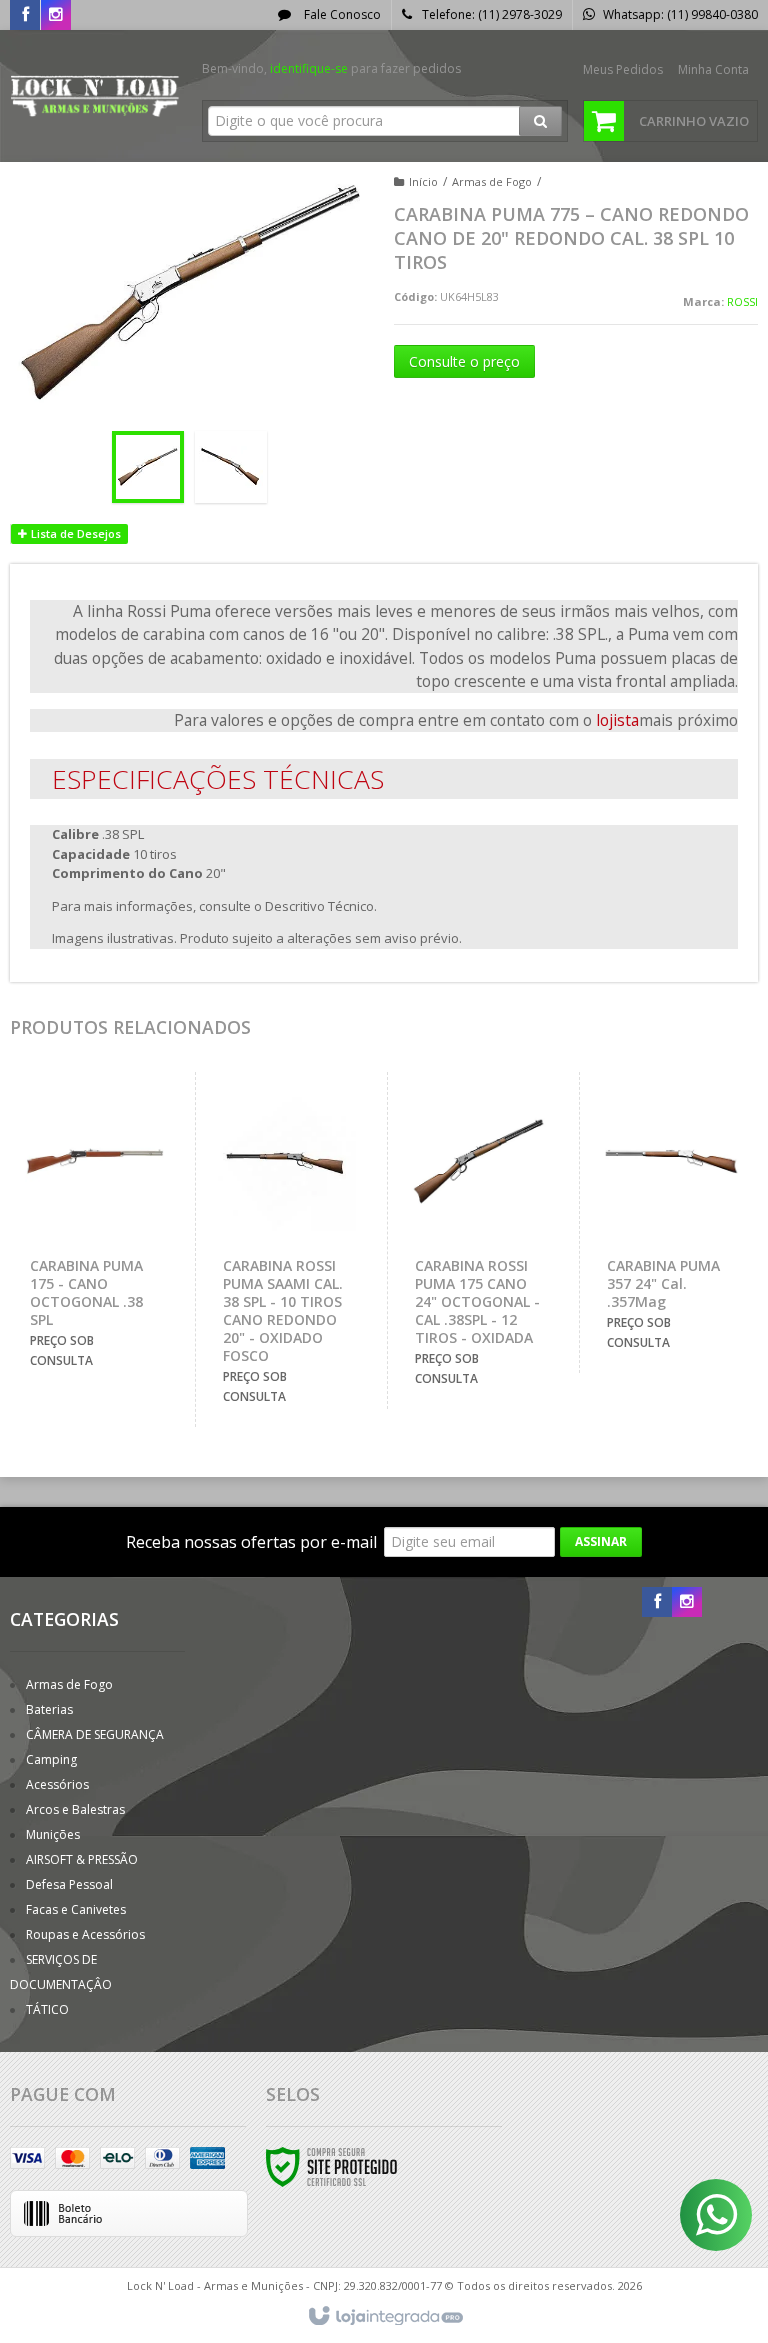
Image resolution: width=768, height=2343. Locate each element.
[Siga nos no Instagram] (56, 15)
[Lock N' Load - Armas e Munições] (96, 96)
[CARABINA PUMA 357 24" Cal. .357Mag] (671, 1222)
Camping (51, 1759)
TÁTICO (47, 2009)
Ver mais (106, 1299)
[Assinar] (601, 1542)
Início (423, 181)
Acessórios (57, 1784)
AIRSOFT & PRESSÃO (82, 1859)
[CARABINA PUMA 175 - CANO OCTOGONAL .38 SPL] (94, 1231)
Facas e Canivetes (76, 1909)
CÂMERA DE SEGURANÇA (95, 1734)
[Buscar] (540, 121)
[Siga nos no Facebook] (25, 15)
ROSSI (742, 301)
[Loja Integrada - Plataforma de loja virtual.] (384, 2317)
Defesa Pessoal (69, 1884)
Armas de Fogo (492, 181)
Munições (53, 1834)
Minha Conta (713, 69)
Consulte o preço (464, 361)
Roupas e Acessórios (85, 1934)
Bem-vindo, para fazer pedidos (331, 68)
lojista (617, 720)
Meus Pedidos (623, 69)
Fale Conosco (341, 14)
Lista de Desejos (74, 533)
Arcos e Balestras (75, 1809)
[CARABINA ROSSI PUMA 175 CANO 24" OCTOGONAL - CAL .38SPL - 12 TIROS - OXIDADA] (479, 1240)
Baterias (49, 1709)
